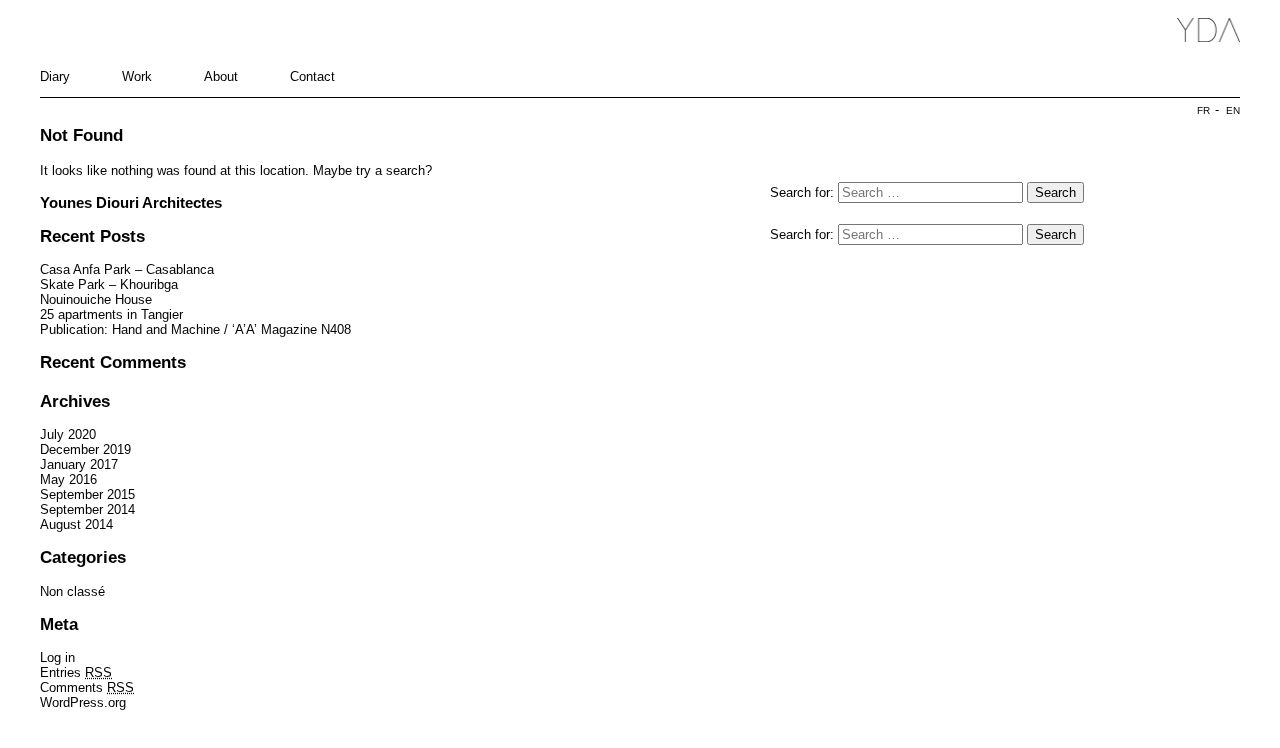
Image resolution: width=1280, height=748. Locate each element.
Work (137, 76)
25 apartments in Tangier (111, 314)
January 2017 (79, 464)
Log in (57, 657)
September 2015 (87, 494)
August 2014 (76, 524)
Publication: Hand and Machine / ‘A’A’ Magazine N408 (195, 329)
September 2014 (87, 509)
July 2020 (68, 434)
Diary (55, 76)
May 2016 (68, 479)
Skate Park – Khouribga (109, 284)
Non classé (72, 591)
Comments (87, 687)
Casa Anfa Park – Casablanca (127, 269)
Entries (76, 672)
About (221, 76)
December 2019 (85, 449)
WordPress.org (83, 702)
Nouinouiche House (96, 299)
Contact (312, 76)
